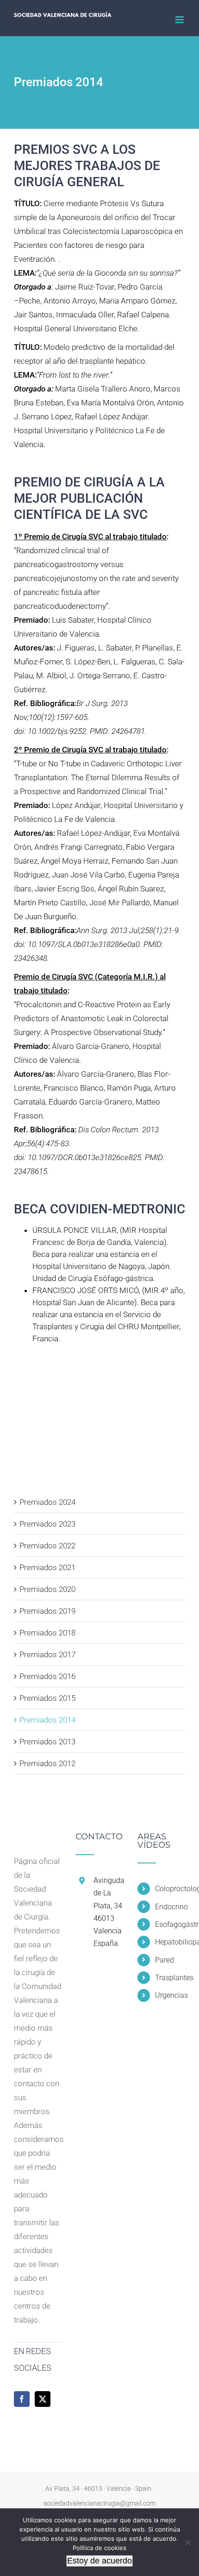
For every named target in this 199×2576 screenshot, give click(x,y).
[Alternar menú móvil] (180, 20)
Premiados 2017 (47, 1654)
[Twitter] (43, 2399)
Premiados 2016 (47, 1676)
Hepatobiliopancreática (170, 1942)
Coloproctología (170, 1889)
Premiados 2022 (47, 1546)
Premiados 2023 (47, 1524)
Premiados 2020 (47, 1589)
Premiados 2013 (47, 1742)
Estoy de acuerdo (99, 2561)
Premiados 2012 (47, 1763)
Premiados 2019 (47, 1611)
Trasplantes (170, 1978)
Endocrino (170, 1907)
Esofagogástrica (170, 1924)
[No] (187, 2542)
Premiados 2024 (47, 1502)
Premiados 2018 (47, 1633)
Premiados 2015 (47, 1698)
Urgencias (170, 1995)
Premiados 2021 (47, 1567)
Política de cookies (99, 2548)
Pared (165, 1960)
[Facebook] (22, 2399)
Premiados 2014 (47, 1720)
